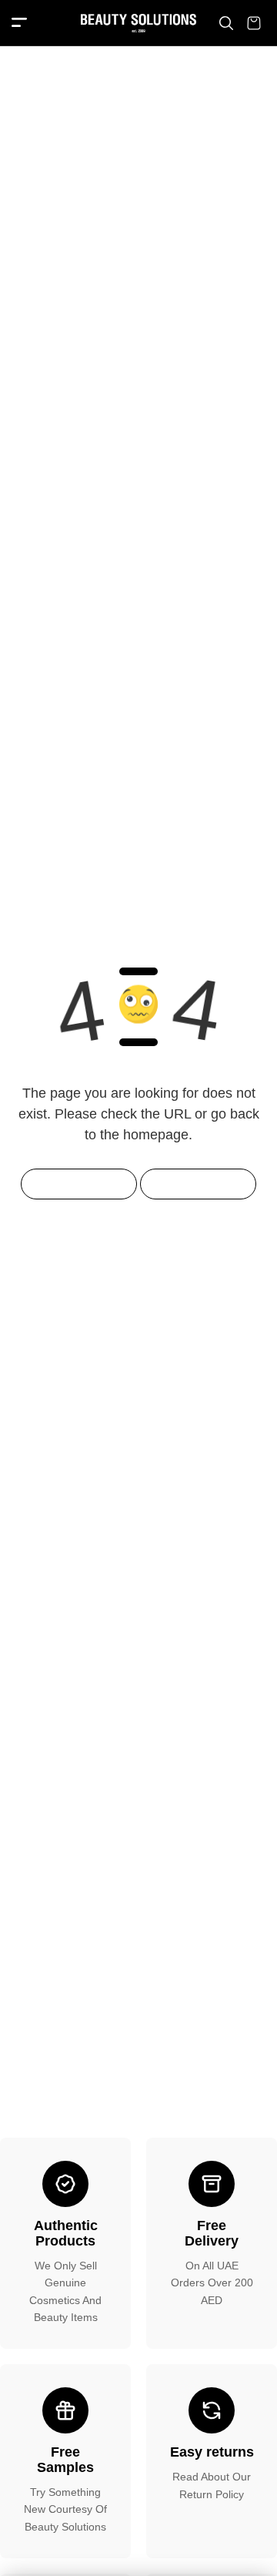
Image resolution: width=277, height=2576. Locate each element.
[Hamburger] (19, 23)
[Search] (226, 23)
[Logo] (138, 23)
